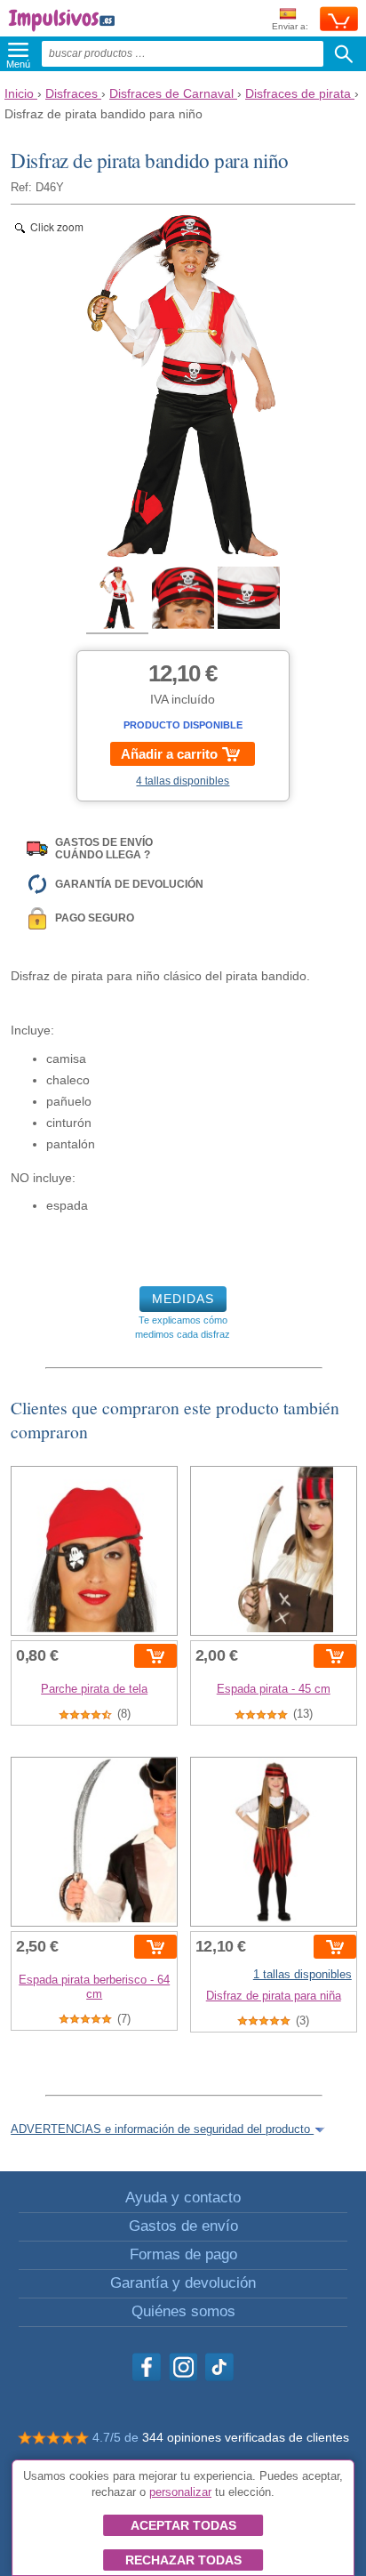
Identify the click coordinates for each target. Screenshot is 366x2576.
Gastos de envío (183, 2226)
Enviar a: (290, 26)
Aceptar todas (183, 2525)
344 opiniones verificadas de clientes (246, 2437)
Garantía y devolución (183, 2283)
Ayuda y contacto (183, 2198)
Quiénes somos (183, 2311)
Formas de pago (183, 2254)
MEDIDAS (183, 1299)
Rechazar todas (183, 2560)
